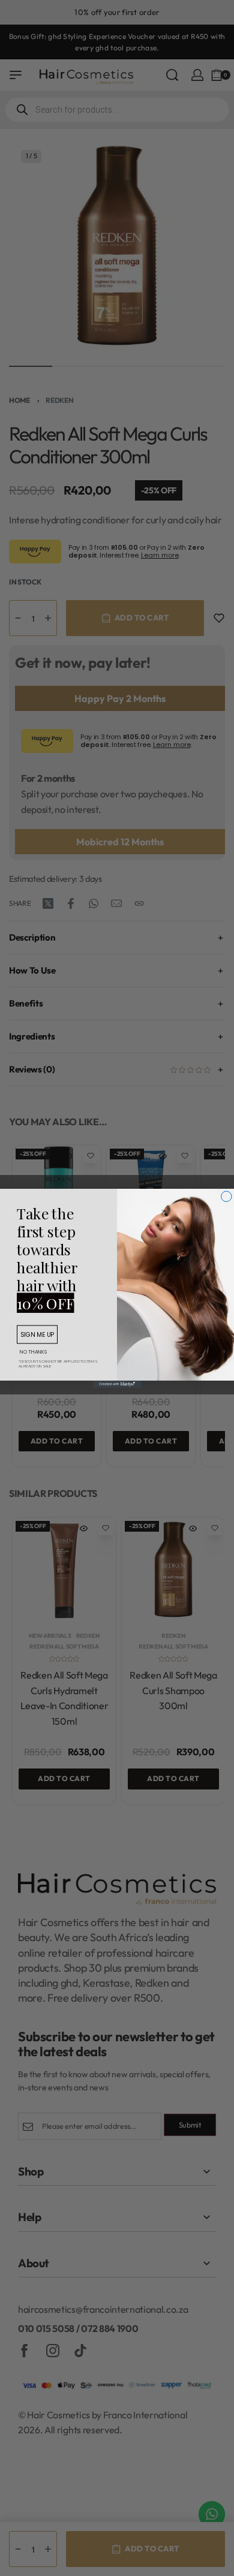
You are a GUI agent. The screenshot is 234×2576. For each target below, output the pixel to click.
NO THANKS (33, 1352)
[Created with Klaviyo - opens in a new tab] (117, 1384)
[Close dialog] (227, 1197)
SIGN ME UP (37, 1334)
